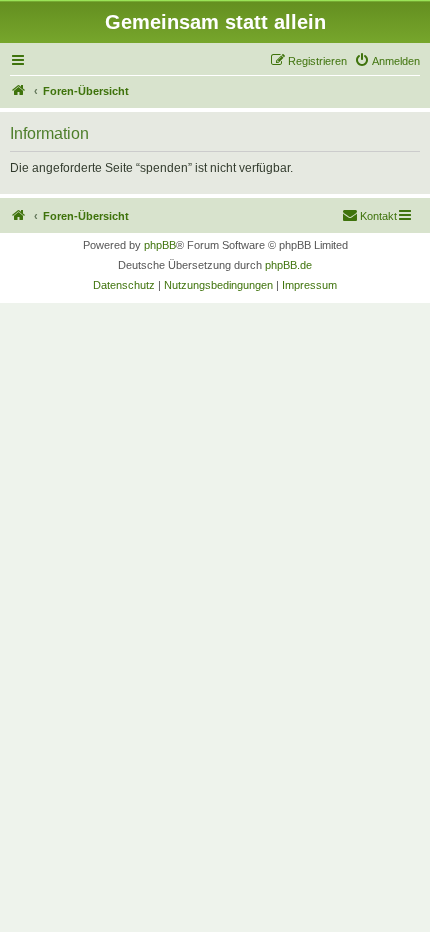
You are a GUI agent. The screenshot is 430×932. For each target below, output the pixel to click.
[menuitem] (387, 61)
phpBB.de (288, 265)
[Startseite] (19, 91)
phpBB (160, 245)
